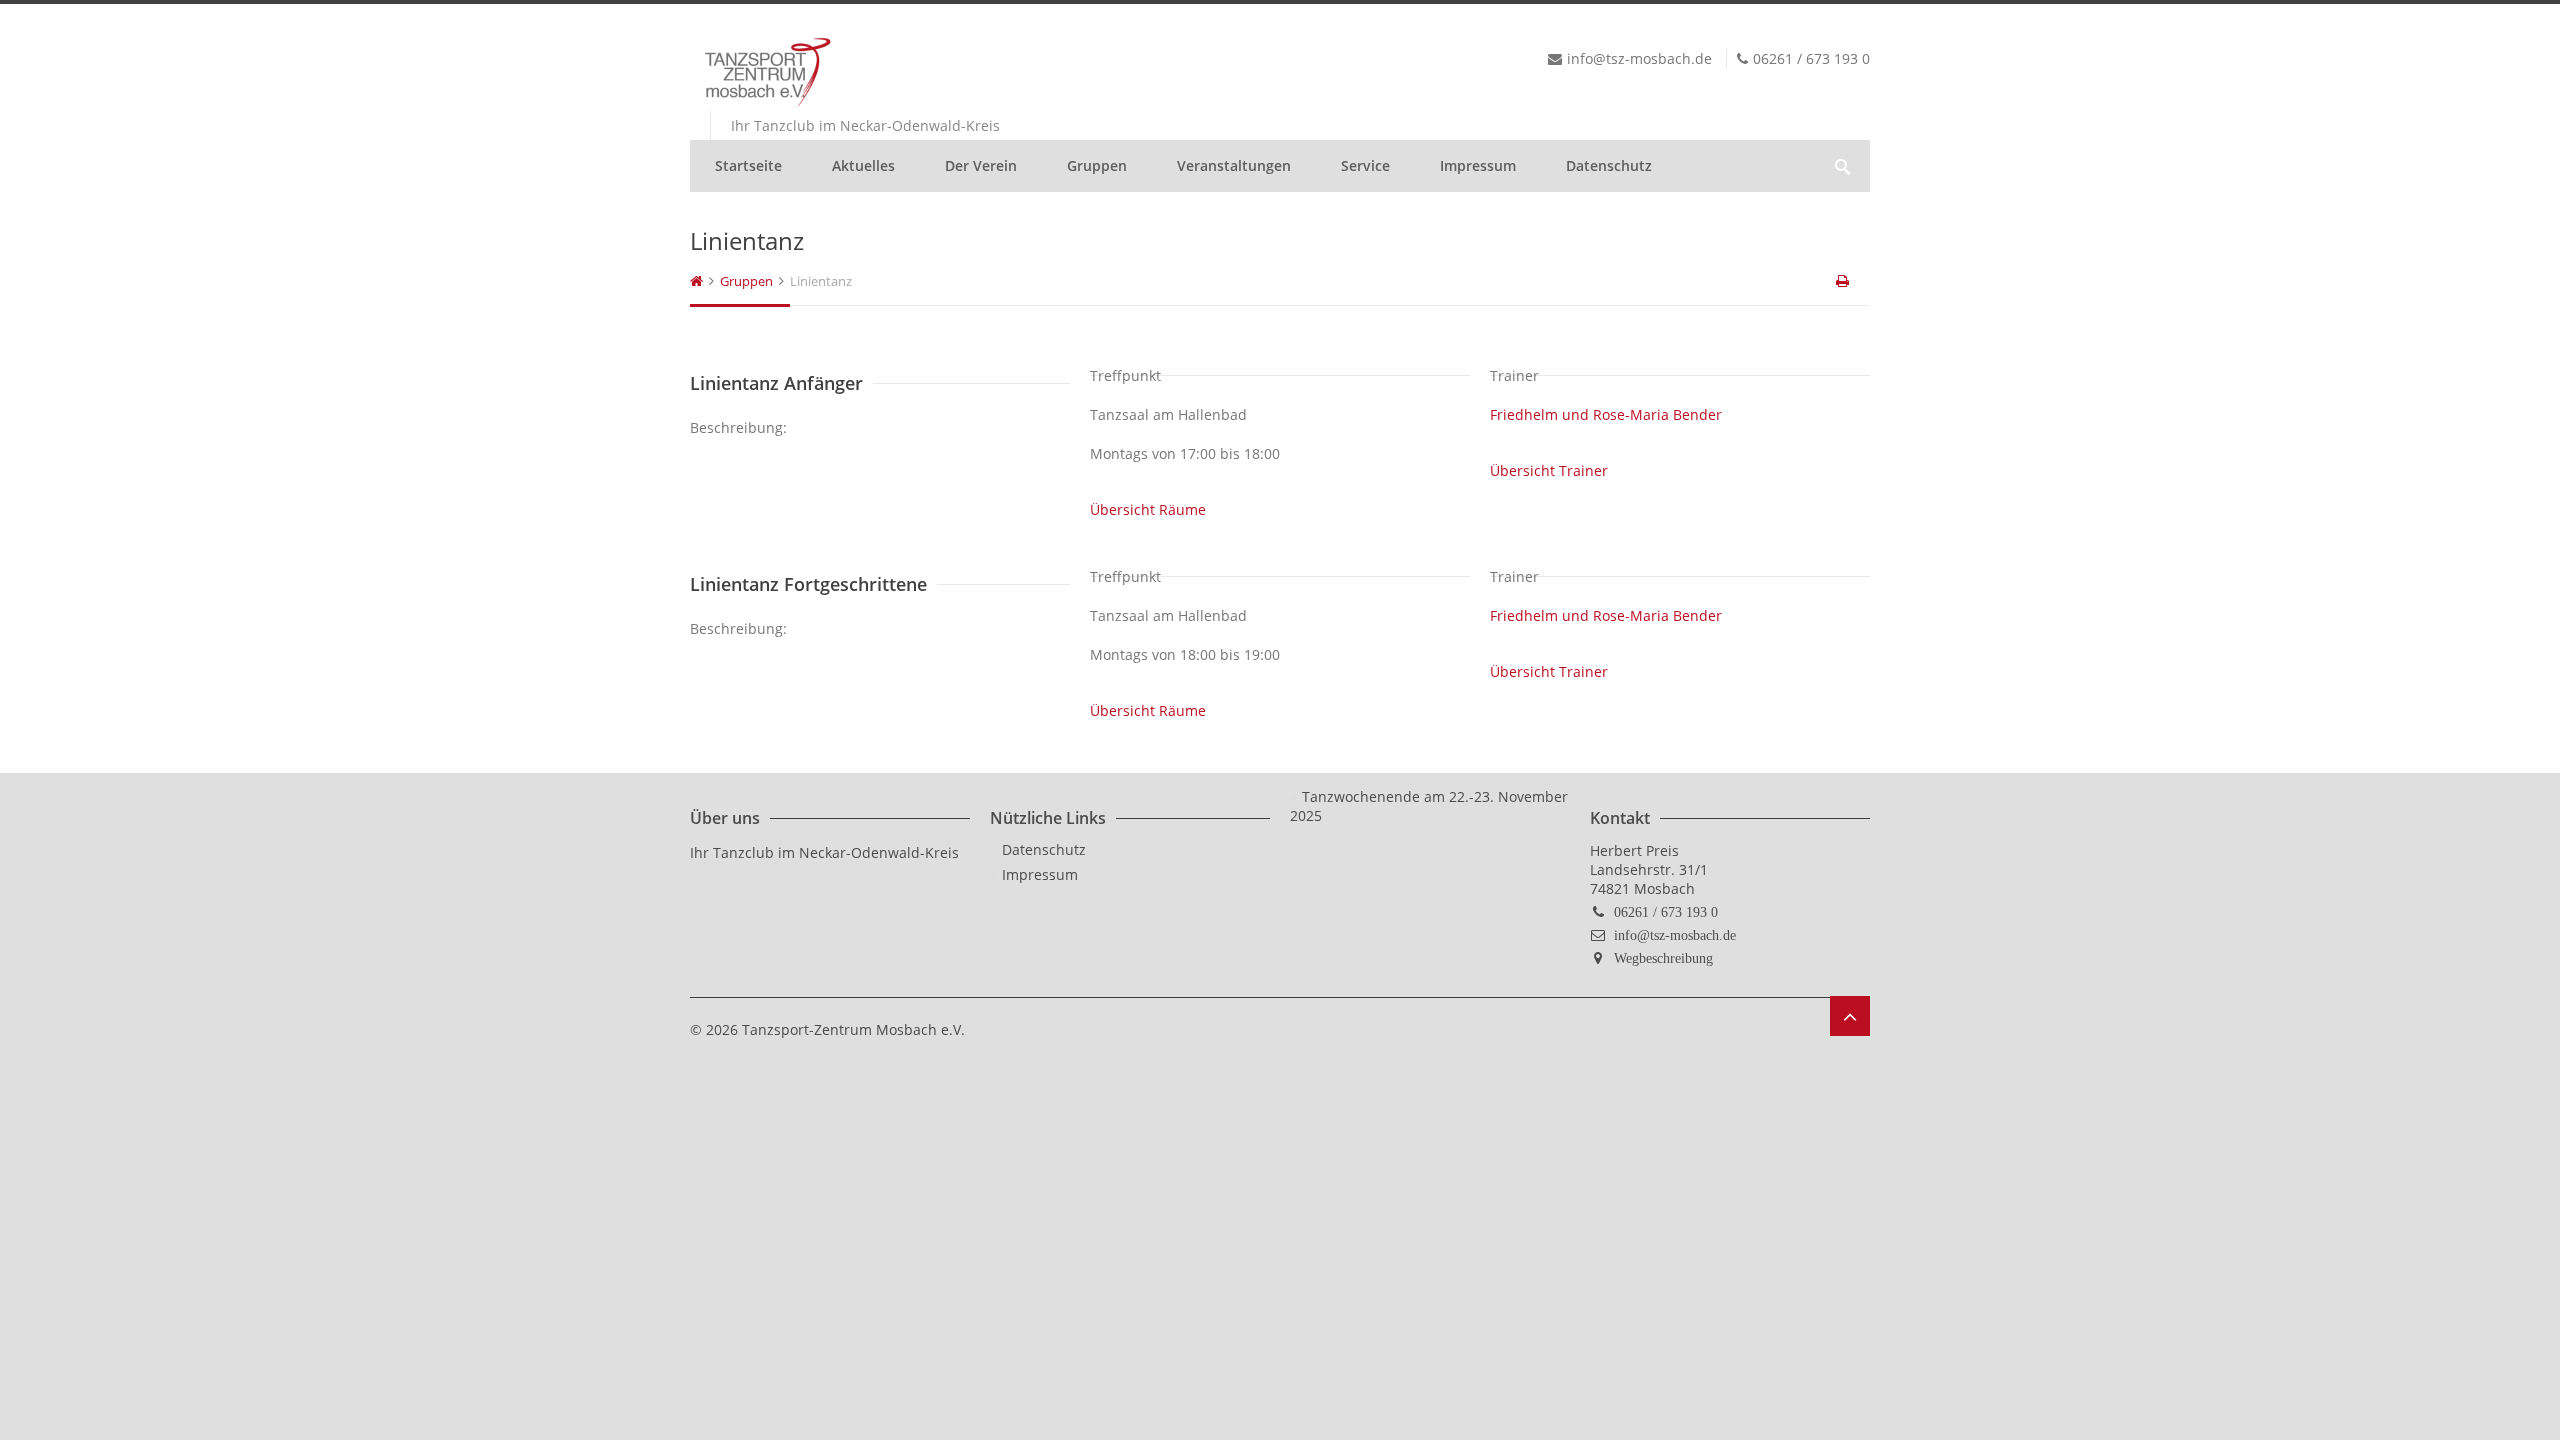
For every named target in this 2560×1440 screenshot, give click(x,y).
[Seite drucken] (1844, 281)
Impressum (1478, 165)
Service (1365, 165)
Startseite (748, 165)
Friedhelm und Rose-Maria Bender (1606, 414)
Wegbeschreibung (1663, 958)
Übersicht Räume (1148, 509)
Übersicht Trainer (1549, 470)
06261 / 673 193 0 (1666, 912)
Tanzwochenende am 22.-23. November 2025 (1429, 806)
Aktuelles (863, 165)
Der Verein (981, 165)
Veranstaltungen (1234, 165)
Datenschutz (1609, 165)
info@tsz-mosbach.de (1675, 935)
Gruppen (1097, 165)
